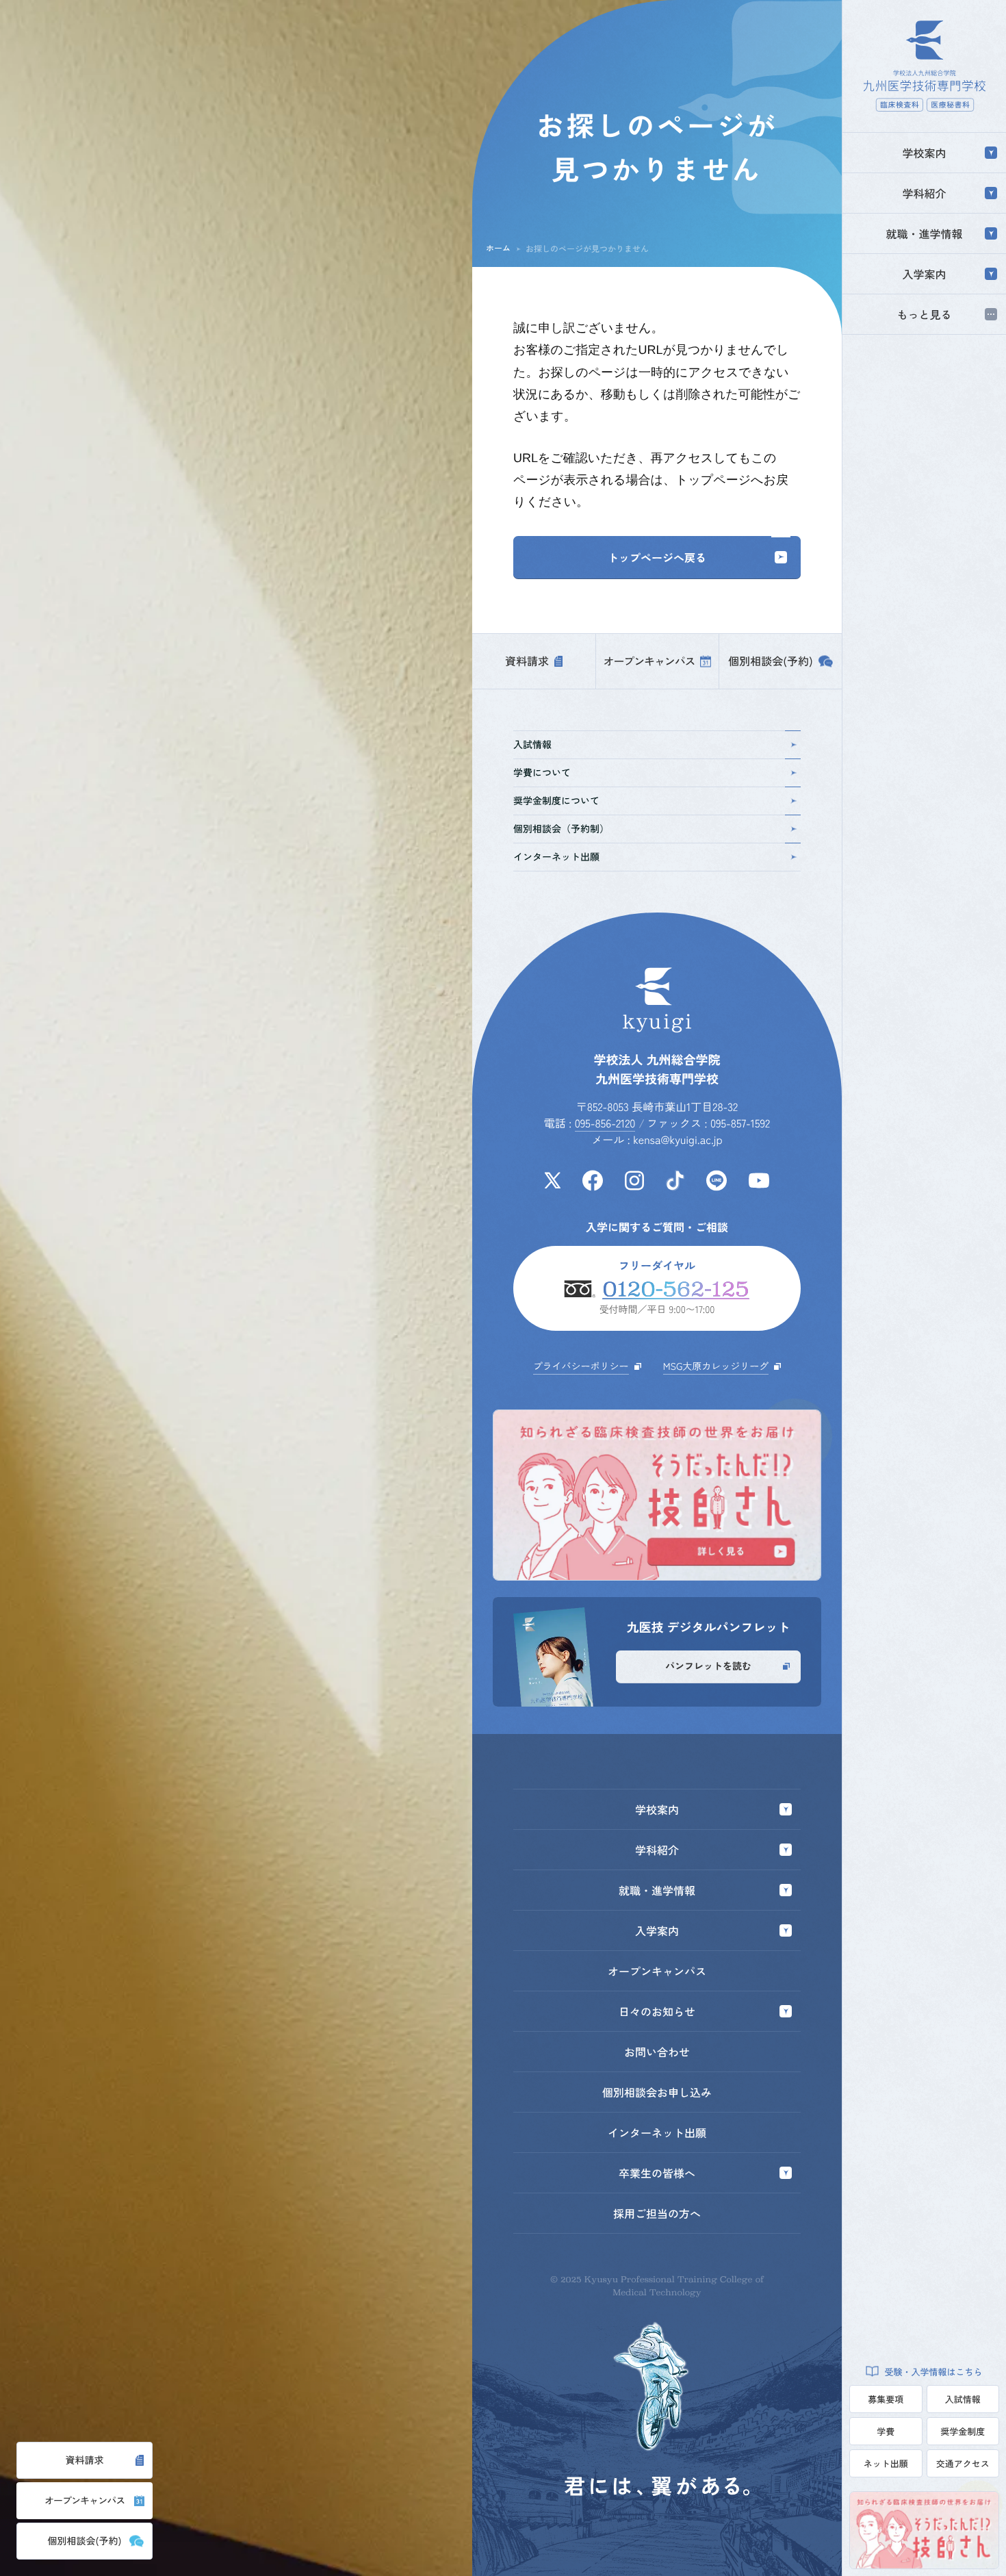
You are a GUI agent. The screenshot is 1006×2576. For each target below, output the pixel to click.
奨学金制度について (556, 801)
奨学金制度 (963, 2431)
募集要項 (886, 2399)
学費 (886, 2431)
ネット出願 (886, 2463)
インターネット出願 (556, 857)
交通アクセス (963, 2463)
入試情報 (963, 2399)
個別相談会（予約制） (561, 829)
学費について (542, 773)
